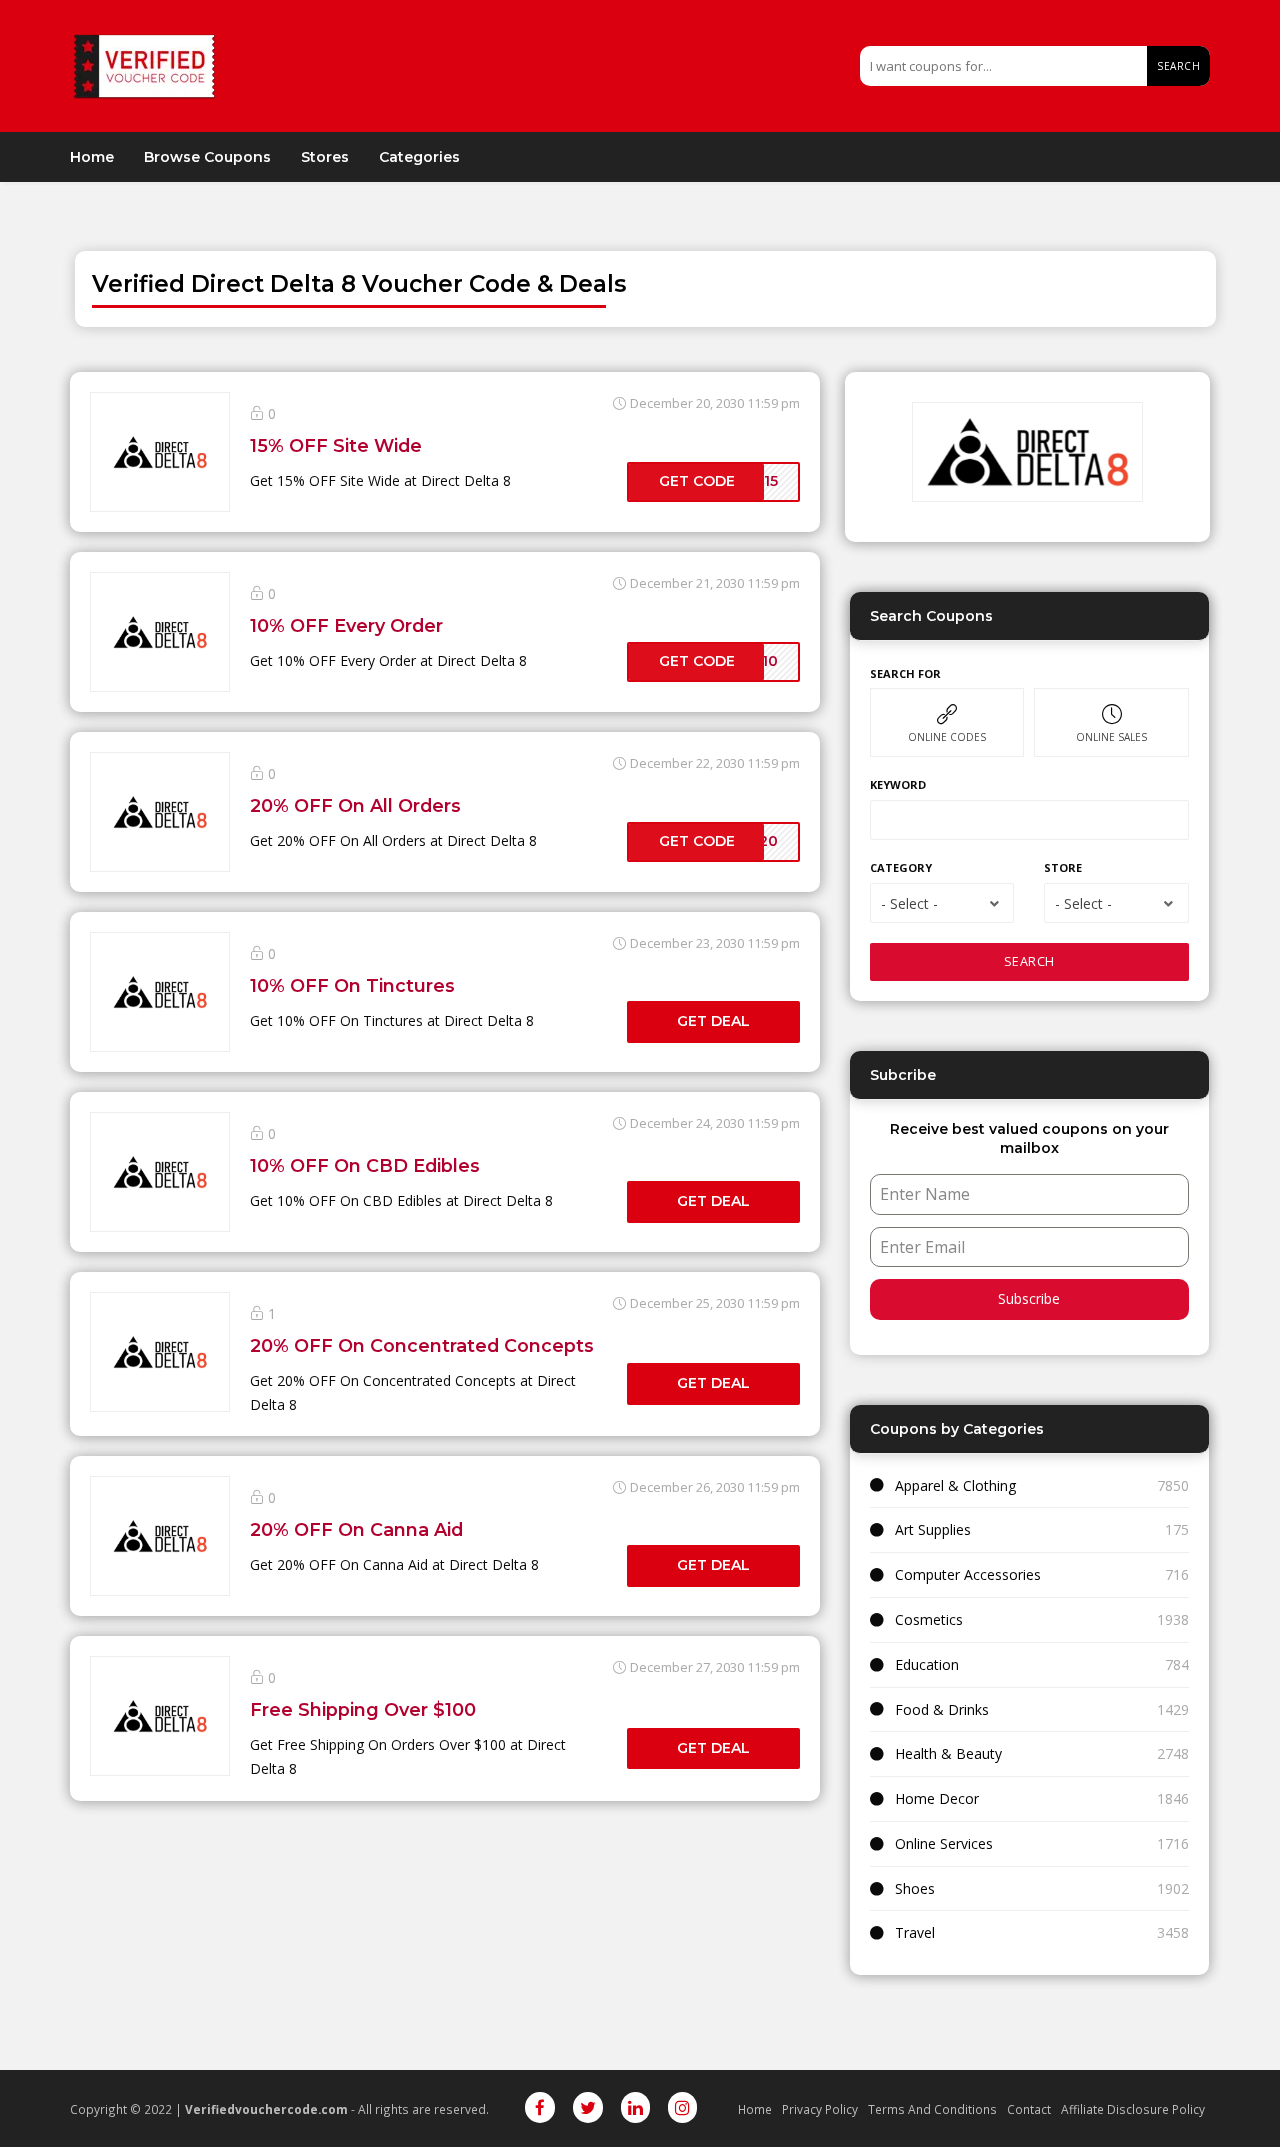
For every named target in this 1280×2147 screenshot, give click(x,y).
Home (92, 157)
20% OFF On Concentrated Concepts (422, 1345)
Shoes (915, 1888)
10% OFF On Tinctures (352, 985)
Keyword (898, 784)
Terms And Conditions (932, 2109)
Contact (1029, 2109)
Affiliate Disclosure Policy (1133, 2109)
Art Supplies (933, 1529)
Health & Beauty (948, 1753)
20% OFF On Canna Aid (356, 1529)
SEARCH (1029, 961)
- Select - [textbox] (909, 903)
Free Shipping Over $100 (363, 1709)
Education (927, 1664)
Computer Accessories (968, 1574)
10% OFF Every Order (346, 625)
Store (1063, 867)
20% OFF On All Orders (355, 805)
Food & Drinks (942, 1709)
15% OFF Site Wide (336, 445)
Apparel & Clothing (955, 1485)
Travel (915, 1932)
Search (1178, 66)
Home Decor (937, 1798)
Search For (905, 673)
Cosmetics (929, 1619)
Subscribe (1029, 1298)
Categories (419, 157)
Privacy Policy (820, 2109)
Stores (325, 157)
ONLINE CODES (947, 737)
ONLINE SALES (1111, 737)
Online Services (944, 1843)
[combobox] (942, 903)
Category (901, 867)
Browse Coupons (207, 157)
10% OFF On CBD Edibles (365, 1165)
